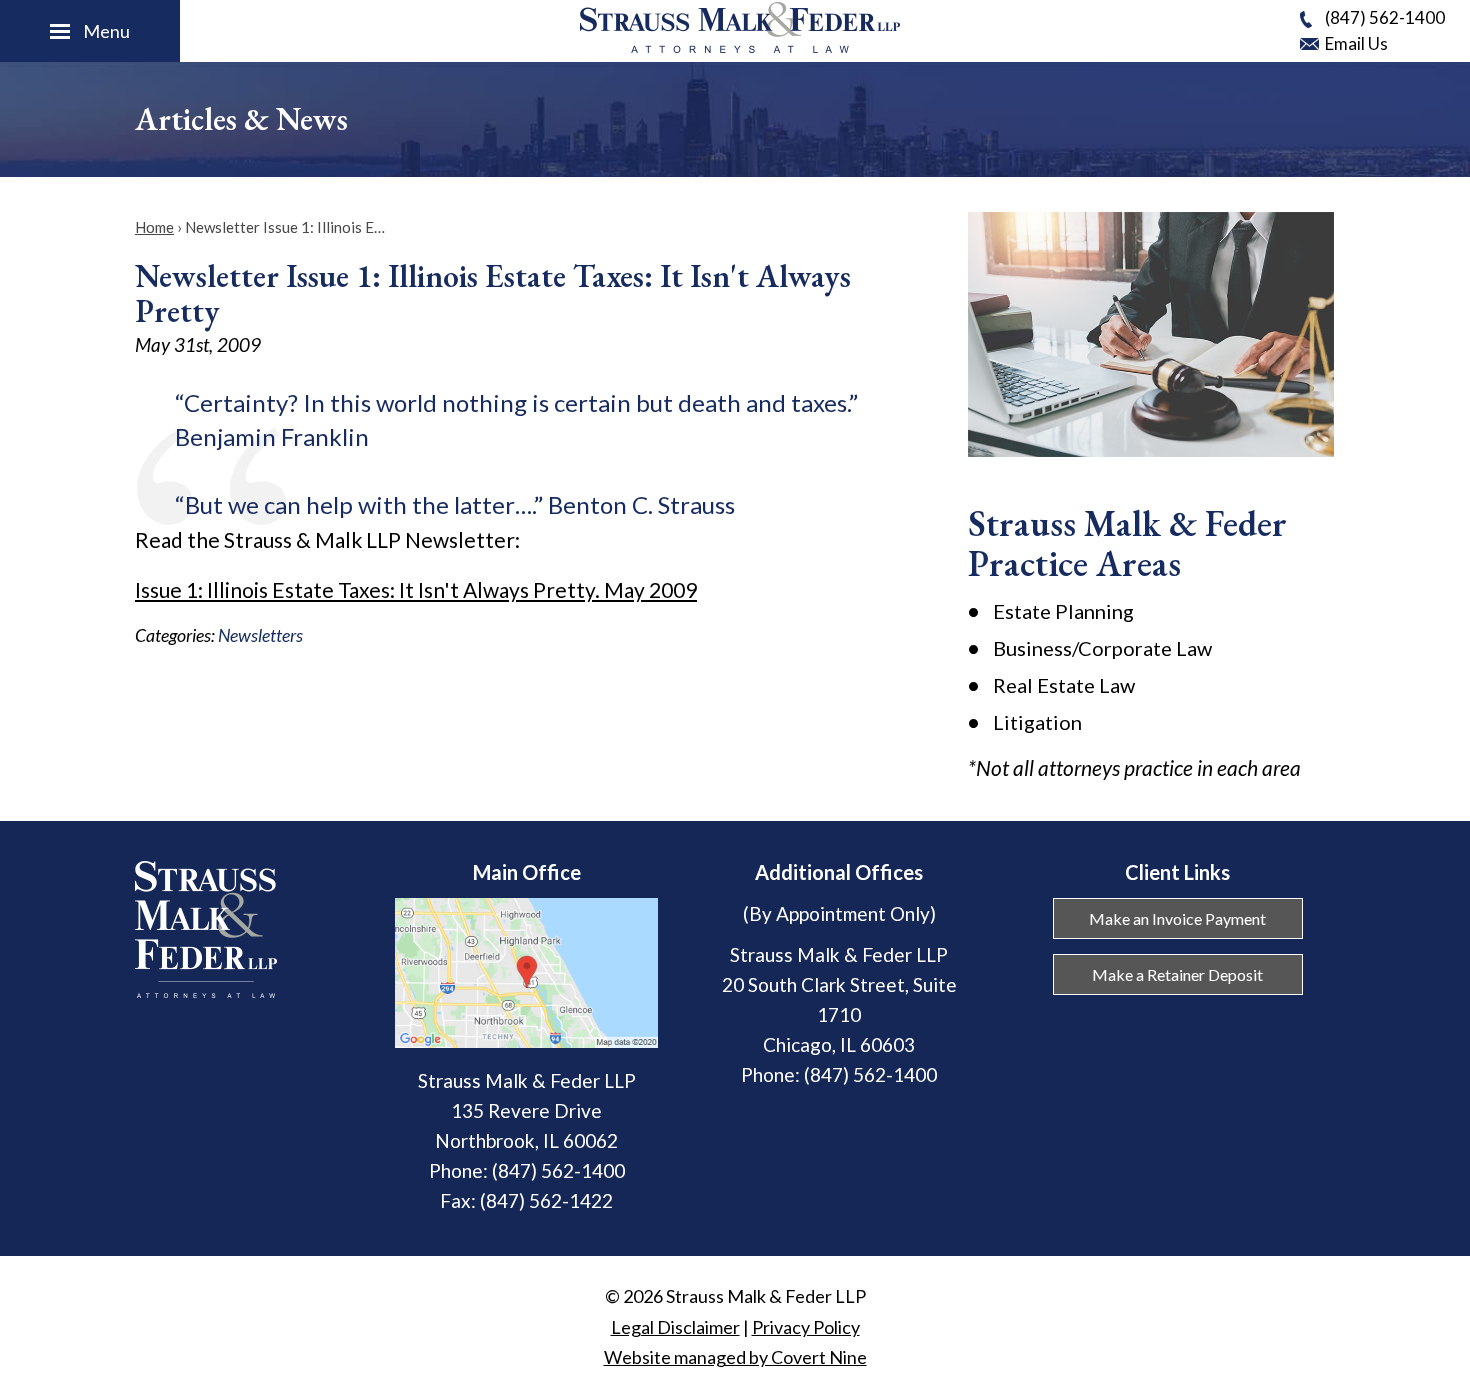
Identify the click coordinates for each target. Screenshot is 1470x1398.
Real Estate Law (1064, 685)
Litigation (1037, 722)
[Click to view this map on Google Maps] (526, 1040)
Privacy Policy (806, 1327)
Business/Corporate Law (1102, 648)
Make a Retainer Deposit (1177, 974)
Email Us (1356, 43)
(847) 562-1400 (1385, 17)
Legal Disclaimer (675, 1327)
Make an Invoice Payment (1177, 918)
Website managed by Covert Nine (735, 1357)
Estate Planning (1063, 611)
